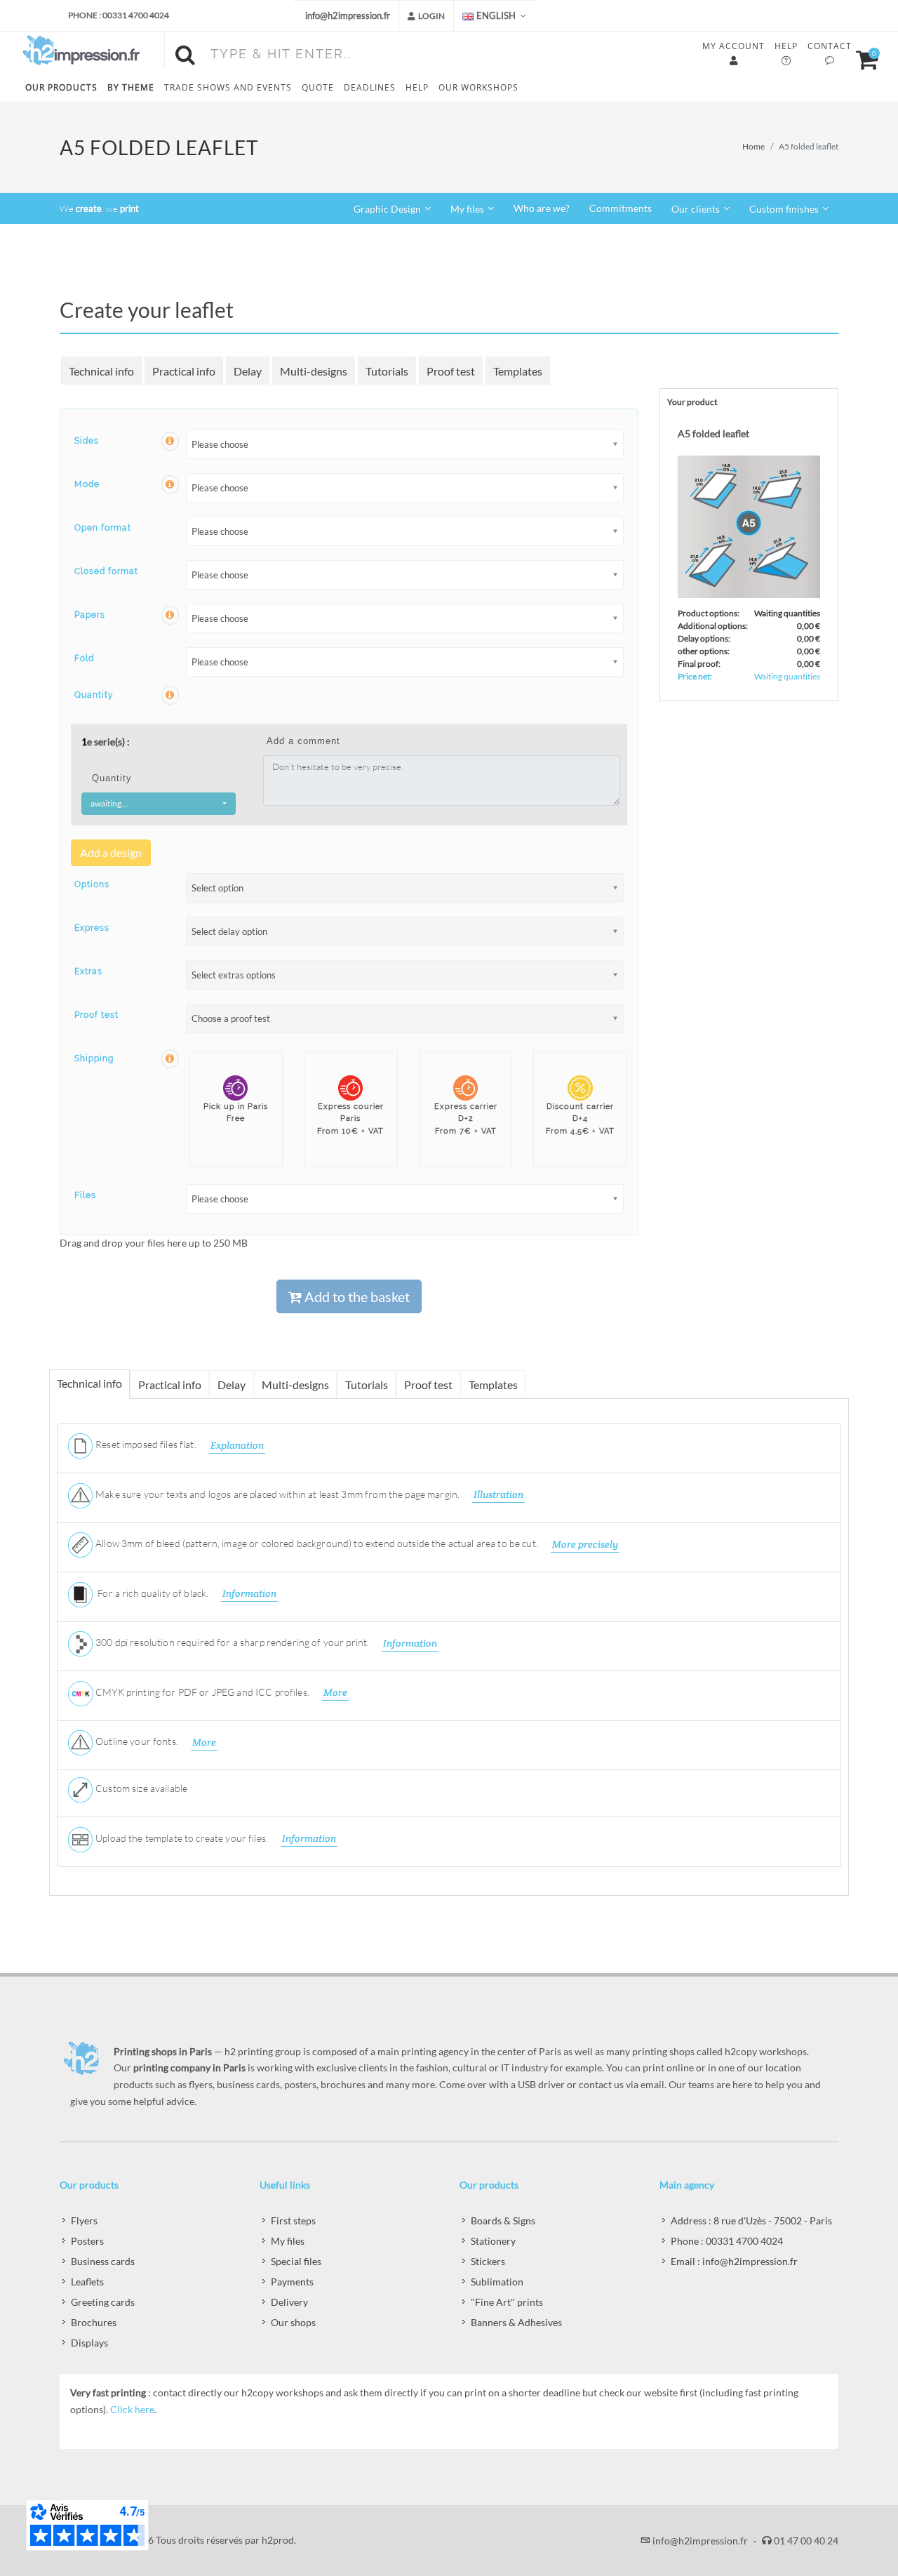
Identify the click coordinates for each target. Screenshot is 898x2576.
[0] (861, 58)
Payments (292, 2282)
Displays (89, 2343)
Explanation (237, 1445)
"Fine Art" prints (507, 2302)
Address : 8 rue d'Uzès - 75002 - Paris (751, 2220)
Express (92, 928)
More (335, 1692)
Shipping (94, 1058)
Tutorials (387, 371)
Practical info (184, 371)
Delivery (289, 2302)
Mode (87, 484)
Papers (90, 615)
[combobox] (159, 804)
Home (753, 146)
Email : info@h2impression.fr (734, 2261)
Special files (296, 2261)
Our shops (293, 2322)
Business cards (103, 2261)
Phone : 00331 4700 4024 (119, 15)
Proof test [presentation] (428, 1385)
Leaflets (87, 2282)
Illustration (498, 1494)
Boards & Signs (503, 2220)
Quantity (94, 695)
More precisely (585, 1544)
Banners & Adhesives (516, 2322)
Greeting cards (103, 2302)
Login (431, 16)
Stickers (488, 2261)
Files (85, 1195)
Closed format (106, 571)
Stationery (493, 2241)
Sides (87, 441)
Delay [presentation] (232, 1385)
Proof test (451, 371)
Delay (248, 371)
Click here (132, 2409)
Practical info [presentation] (170, 1385)
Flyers (84, 2220)
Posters (87, 2241)
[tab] (90, 1384)
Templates (518, 371)
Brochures (94, 2322)
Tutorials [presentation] (367, 1385)
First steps (293, 2220)
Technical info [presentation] (89, 1383)
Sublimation (497, 2282)
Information (249, 1593)
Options (92, 884)
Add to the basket (356, 1296)
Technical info (101, 371)
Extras (88, 971)
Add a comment (303, 741)
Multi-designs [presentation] (295, 1385)
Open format (103, 528)
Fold (84, 658)
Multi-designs (314, 371)
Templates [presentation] (493, 1385)
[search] (188, 53)
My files (288, 2241)
